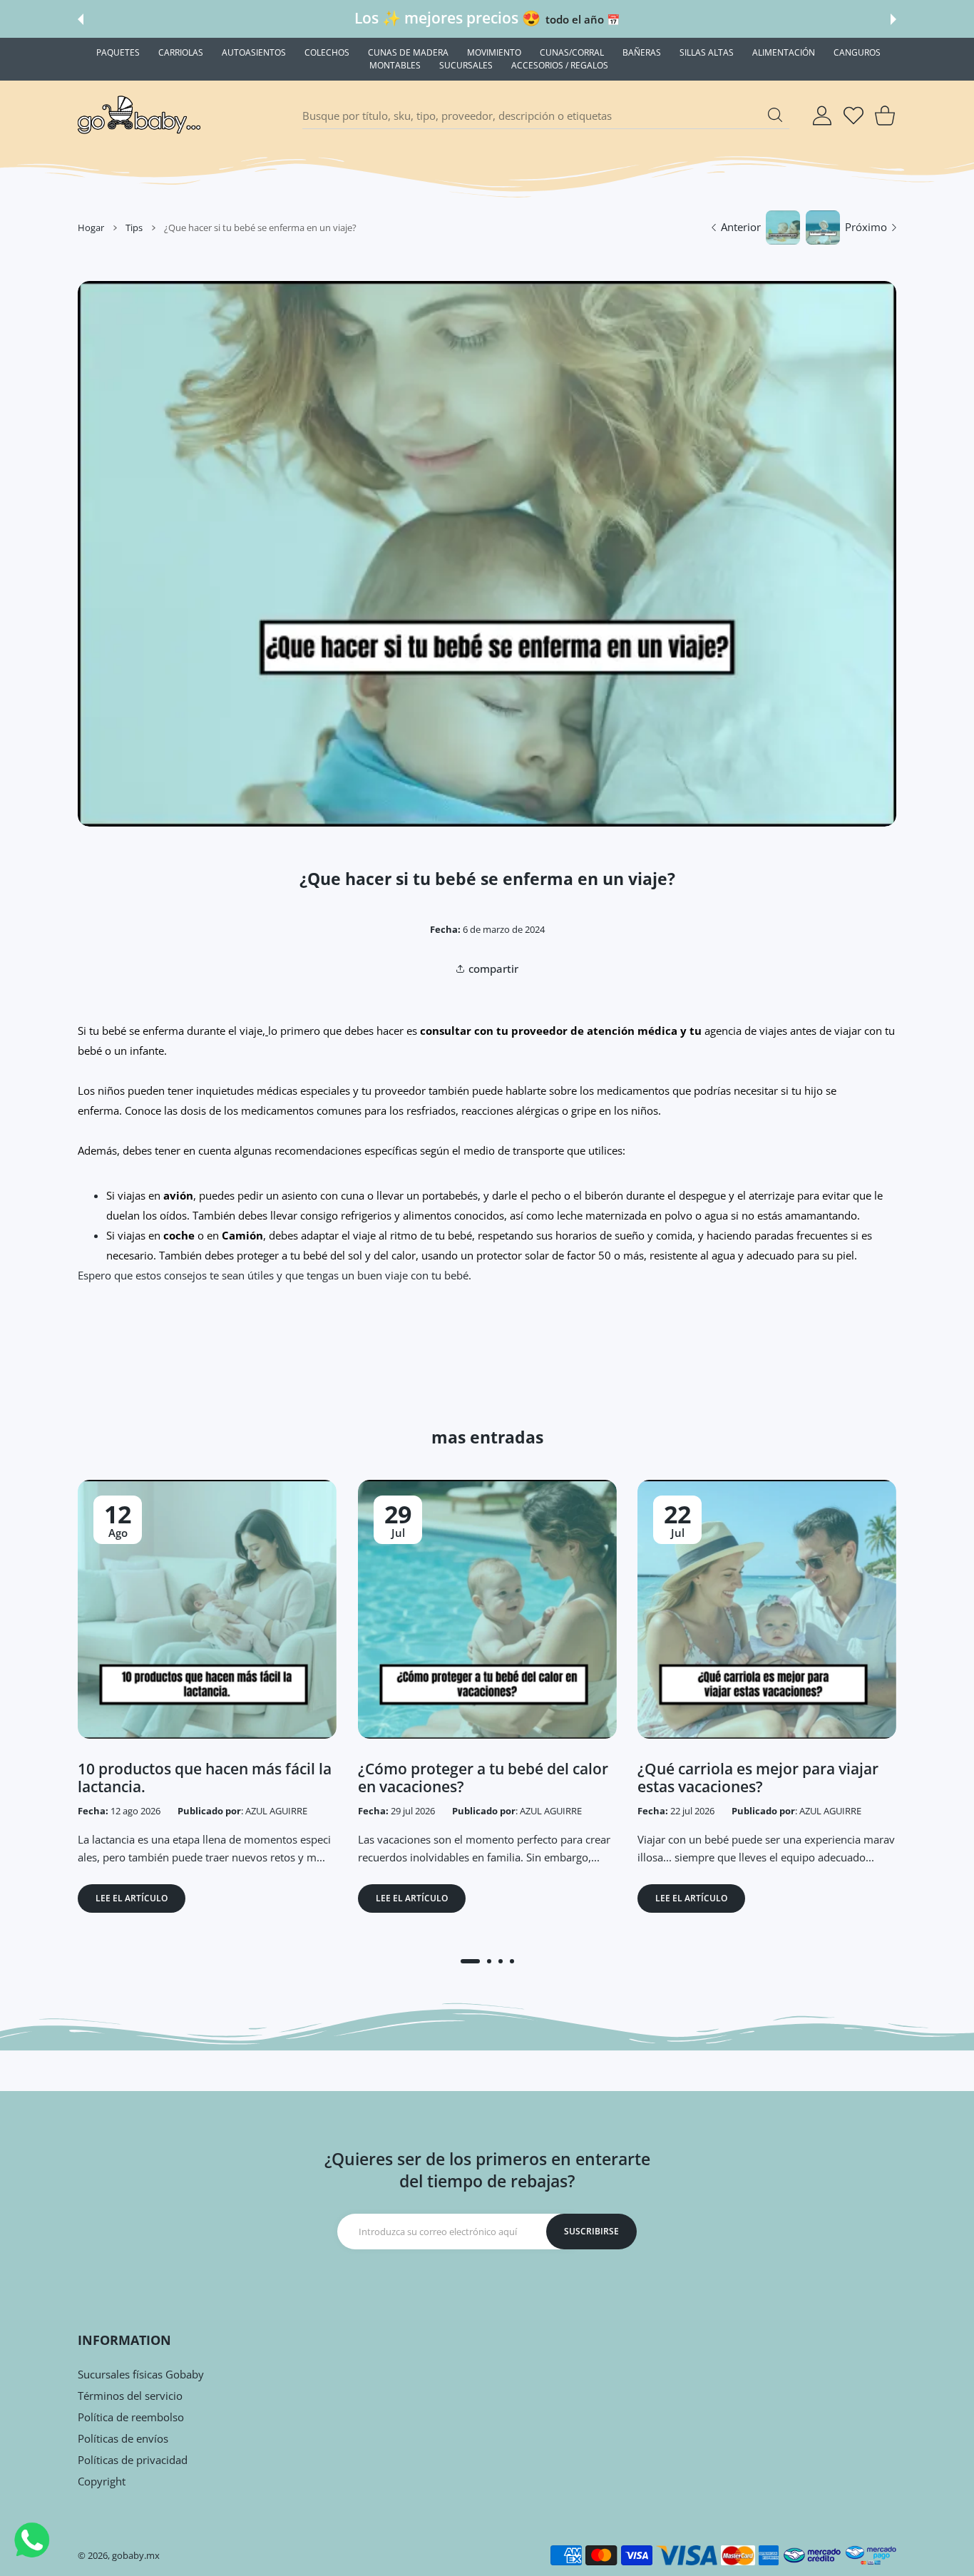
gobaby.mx (136, 2555)
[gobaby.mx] (140, 116)
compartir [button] (493, 968)
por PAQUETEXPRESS (631, 19)
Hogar (91, 228)
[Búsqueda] (775, 115)
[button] (81, 19)
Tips (134, 228)
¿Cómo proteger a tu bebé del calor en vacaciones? (483, 1778)
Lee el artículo (132, 1898)
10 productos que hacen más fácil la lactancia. (205, 1778)
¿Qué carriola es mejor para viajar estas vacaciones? (758, 1778)
